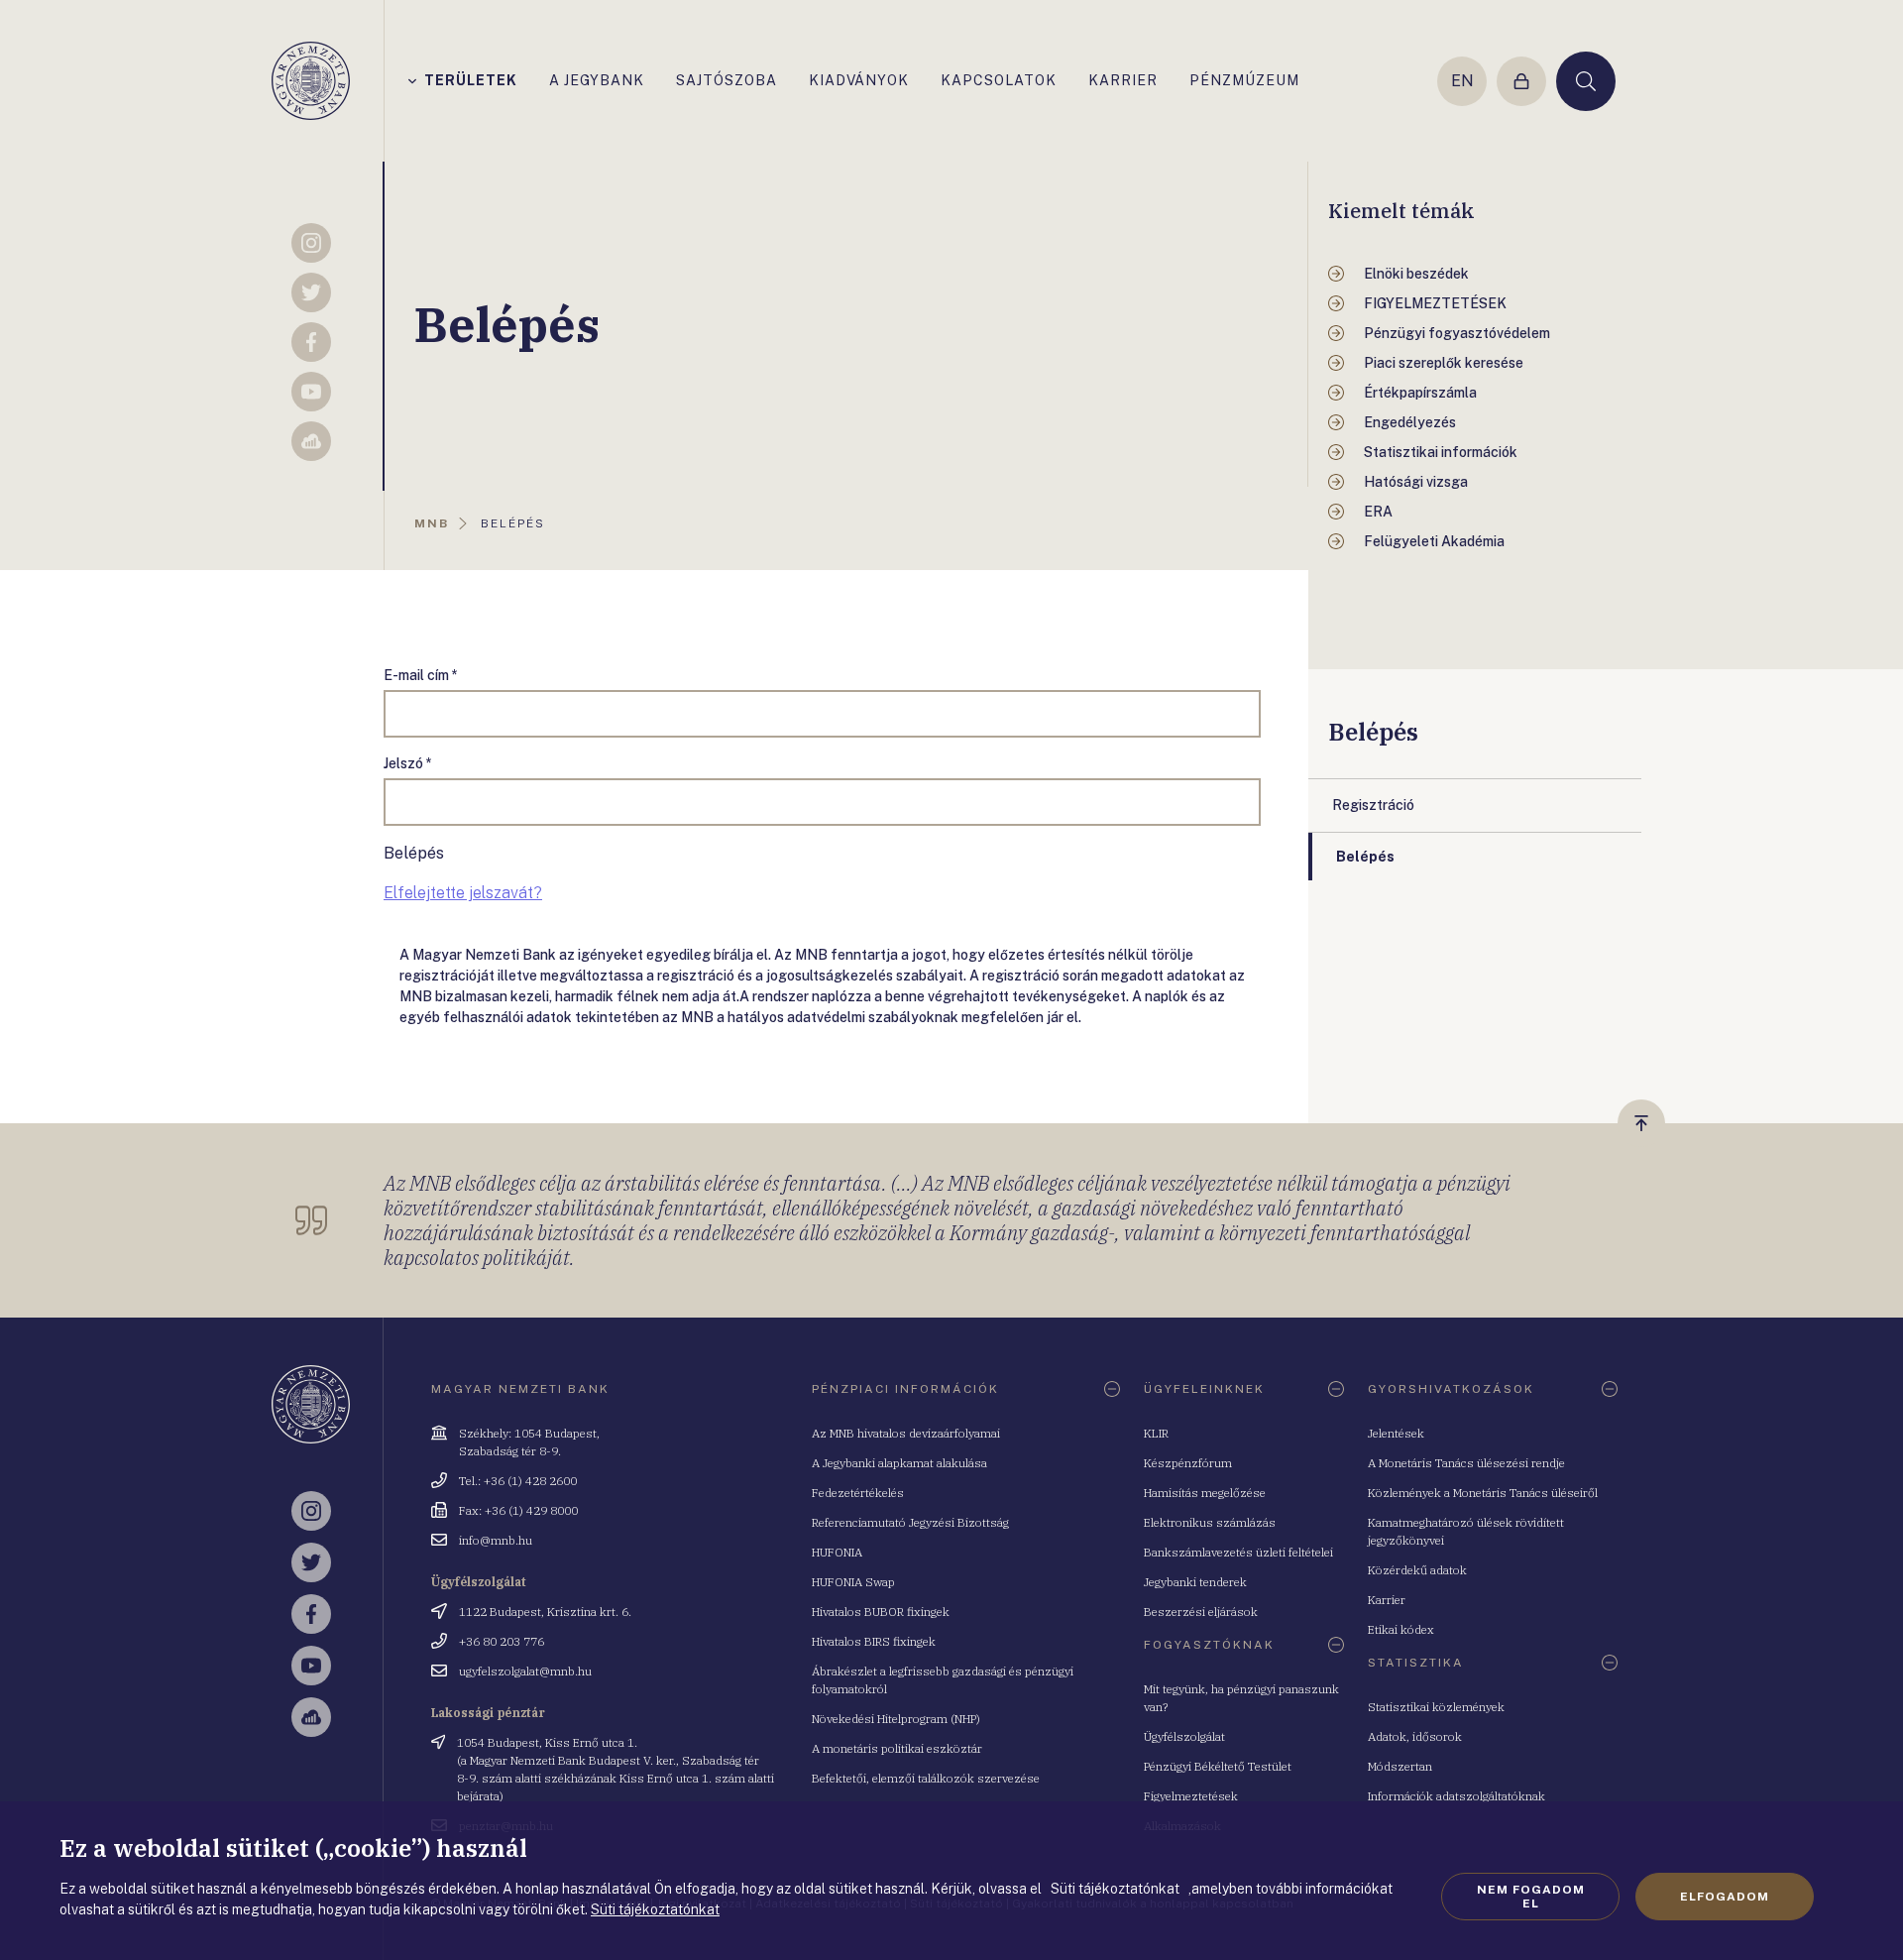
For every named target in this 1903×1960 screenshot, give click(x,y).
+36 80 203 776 (502, 1641)
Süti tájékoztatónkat (655, 1909)
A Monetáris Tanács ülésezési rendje (1466, 1463)
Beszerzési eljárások (1201, 1612)
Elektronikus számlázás (1210, 1522)
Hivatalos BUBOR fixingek (881, 1612)
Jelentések (1396, 1433)
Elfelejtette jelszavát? (463, 893)
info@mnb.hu (496, 1540)
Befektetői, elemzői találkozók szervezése (926, 1778)
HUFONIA (837, 1552)
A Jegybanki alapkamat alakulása (899, 1463)
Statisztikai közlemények (1436, 1707)
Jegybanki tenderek (1195, 1582)
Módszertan (1400, 1766)
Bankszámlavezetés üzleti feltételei (1238, 1552)
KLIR (1156, 1433)
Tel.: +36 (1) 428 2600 (518, 1481)
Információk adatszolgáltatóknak (1456, 1796)
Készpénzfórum (1188, 1463)
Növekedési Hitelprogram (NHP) (896, 1719)
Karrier (1387, 1600)
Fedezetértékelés (858, 1493)
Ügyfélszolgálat (1184, 1736)
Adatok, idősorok (1415, 1736)
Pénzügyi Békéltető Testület (1218, 1766)
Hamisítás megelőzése (1205, 1493)
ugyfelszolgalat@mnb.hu (525, 1671)
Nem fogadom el (1531, 1897)
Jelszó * (408, 763)
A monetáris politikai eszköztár (897, 1748)
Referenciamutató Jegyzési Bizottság (910, 1522)
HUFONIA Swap (853, 1582)
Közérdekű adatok (1417, 1570)
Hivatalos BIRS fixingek (874, 1641)
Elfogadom (1725, 1897)
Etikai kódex (1401, 1629)
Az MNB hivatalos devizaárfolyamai (906, 1433)
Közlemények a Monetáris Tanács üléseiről (1483, 1493)
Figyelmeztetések (1191, 1796)
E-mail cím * (421, 675)
